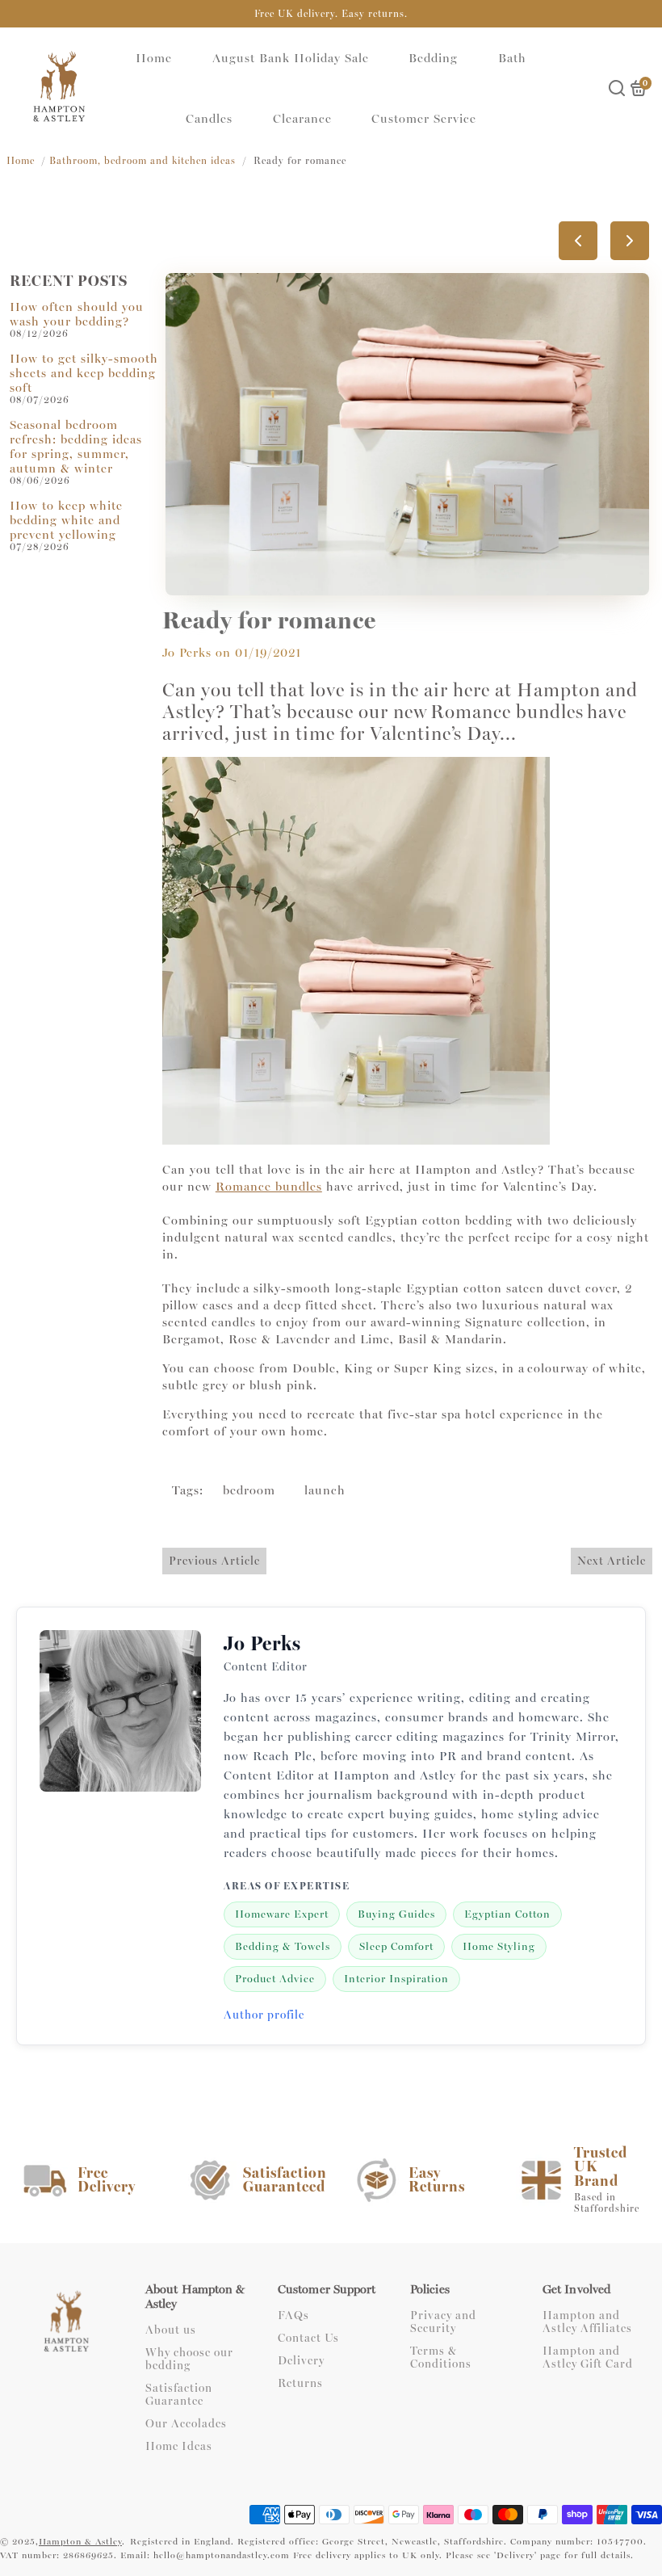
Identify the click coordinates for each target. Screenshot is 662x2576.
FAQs (293, 2316)
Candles (209, 119)
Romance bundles (269, 1187)
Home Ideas (179, 2447)
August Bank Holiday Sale (291, 58)
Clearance (302, 119)
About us (171, 2330)
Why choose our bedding (189, 2360)
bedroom (249, 1490)
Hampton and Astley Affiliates (587, 2322)
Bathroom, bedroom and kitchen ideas (142, 161)
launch (325, 1490)
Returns (300, 2384)
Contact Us (308, 2339)
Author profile (264, 2015)
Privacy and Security (443, 2322)
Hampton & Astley (80, 2542)
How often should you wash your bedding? (77, 314)
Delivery (301, 2361)
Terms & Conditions (441, 2358)
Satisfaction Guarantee (179, 2395)
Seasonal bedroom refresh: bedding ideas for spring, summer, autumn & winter (76, 447)
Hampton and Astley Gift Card (588, 2358)
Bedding (433, 58)
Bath (512, 58)
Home (154, 58)
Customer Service (424, 119)
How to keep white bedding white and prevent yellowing (66, 520)
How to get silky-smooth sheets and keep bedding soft (84, 373)
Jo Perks (187, 653)
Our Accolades (186, 2424)
